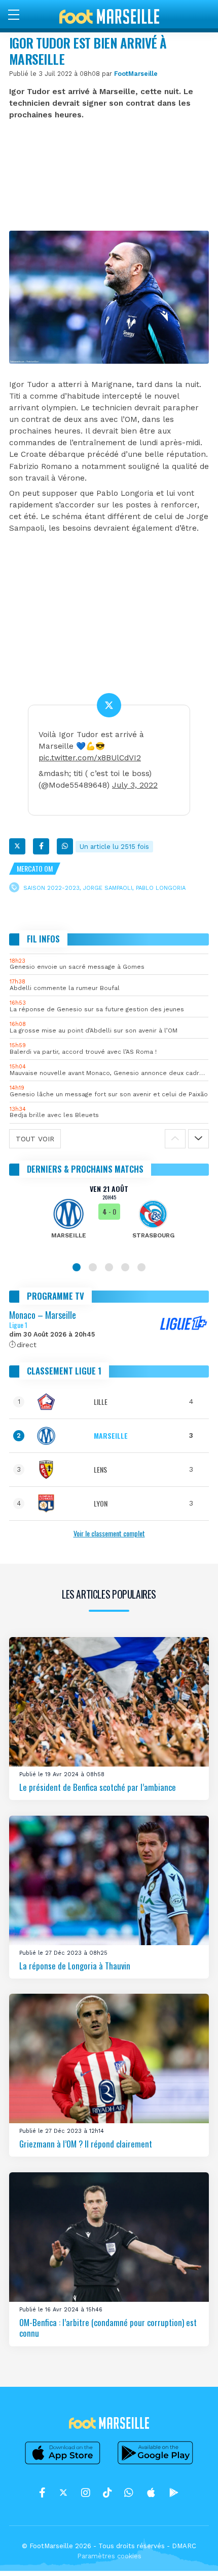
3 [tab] (109, 1267)
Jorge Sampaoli (108, 888)
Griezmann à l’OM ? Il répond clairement (86, 2144)
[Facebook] (41, 846)
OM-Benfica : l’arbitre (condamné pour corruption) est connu (108, 2327)
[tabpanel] (109, 1219)
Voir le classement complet (109, 1533)
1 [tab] (77, 1267)
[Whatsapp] (65, 846)
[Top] (191, 2554)
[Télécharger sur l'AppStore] (63, 2464)
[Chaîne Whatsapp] (129, 2493)
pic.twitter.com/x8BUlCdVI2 (90, 758)
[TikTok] (107, 2493)
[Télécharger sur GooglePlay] (156, 2464)
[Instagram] (86, 2493)
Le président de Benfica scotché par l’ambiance (98, 1787)
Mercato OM (35, 868)
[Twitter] (17, 846)
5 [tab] (141, 1267)
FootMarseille (136, 74)
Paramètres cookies (109, 2556)
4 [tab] (125, 1267)
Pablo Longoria (161, 888)
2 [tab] (93, 1267)
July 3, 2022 (135, 785)
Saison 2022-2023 (51, 888)
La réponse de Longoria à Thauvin (75, 1965)
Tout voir (35, 1139)
